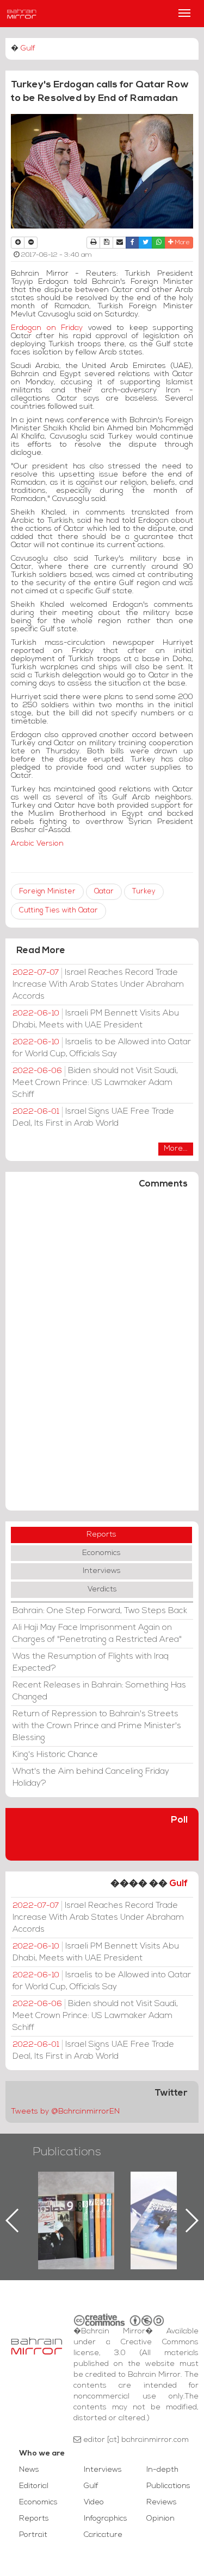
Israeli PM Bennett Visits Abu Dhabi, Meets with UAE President (96, 1019)
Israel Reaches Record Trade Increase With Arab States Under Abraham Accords (98, 985)
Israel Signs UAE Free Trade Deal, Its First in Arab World (93, 1118)
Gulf (28, 49)
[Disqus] (102, 1355)
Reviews (162, 2502)
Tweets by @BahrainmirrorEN (65, 2112)
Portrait (33, 2535)
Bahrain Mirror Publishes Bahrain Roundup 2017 (116, 2203)
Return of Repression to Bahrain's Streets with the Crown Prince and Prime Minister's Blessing (97, 1726)
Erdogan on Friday (47, 328)
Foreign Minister (47, 892)
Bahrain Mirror (22, 14)
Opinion (160, 2519)
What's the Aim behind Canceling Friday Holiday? (91, 1778)
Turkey (144, 892)
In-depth (162, 2470)
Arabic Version (37, 844)
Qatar (104, 892)
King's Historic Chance (55, 1755)
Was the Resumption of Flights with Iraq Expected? (91, 1663)
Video (94, 2502)
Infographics (106, 2519)
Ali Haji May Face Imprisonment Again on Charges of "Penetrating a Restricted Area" (97, 1634)
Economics (101, 1553)
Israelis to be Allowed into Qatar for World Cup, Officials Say (102, 1048)
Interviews (102, 1571)
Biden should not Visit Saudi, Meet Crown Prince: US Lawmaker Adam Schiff (95, 1083)
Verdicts (102, 1590)
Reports (101, 1535)
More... (176, 1149)
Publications (67, 2152)
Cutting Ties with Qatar (58, 911)
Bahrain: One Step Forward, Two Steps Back (100, 1611)
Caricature (103, 2535)
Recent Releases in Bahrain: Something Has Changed (99, 1691)
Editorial (34, 2486)
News (29, 2470)
